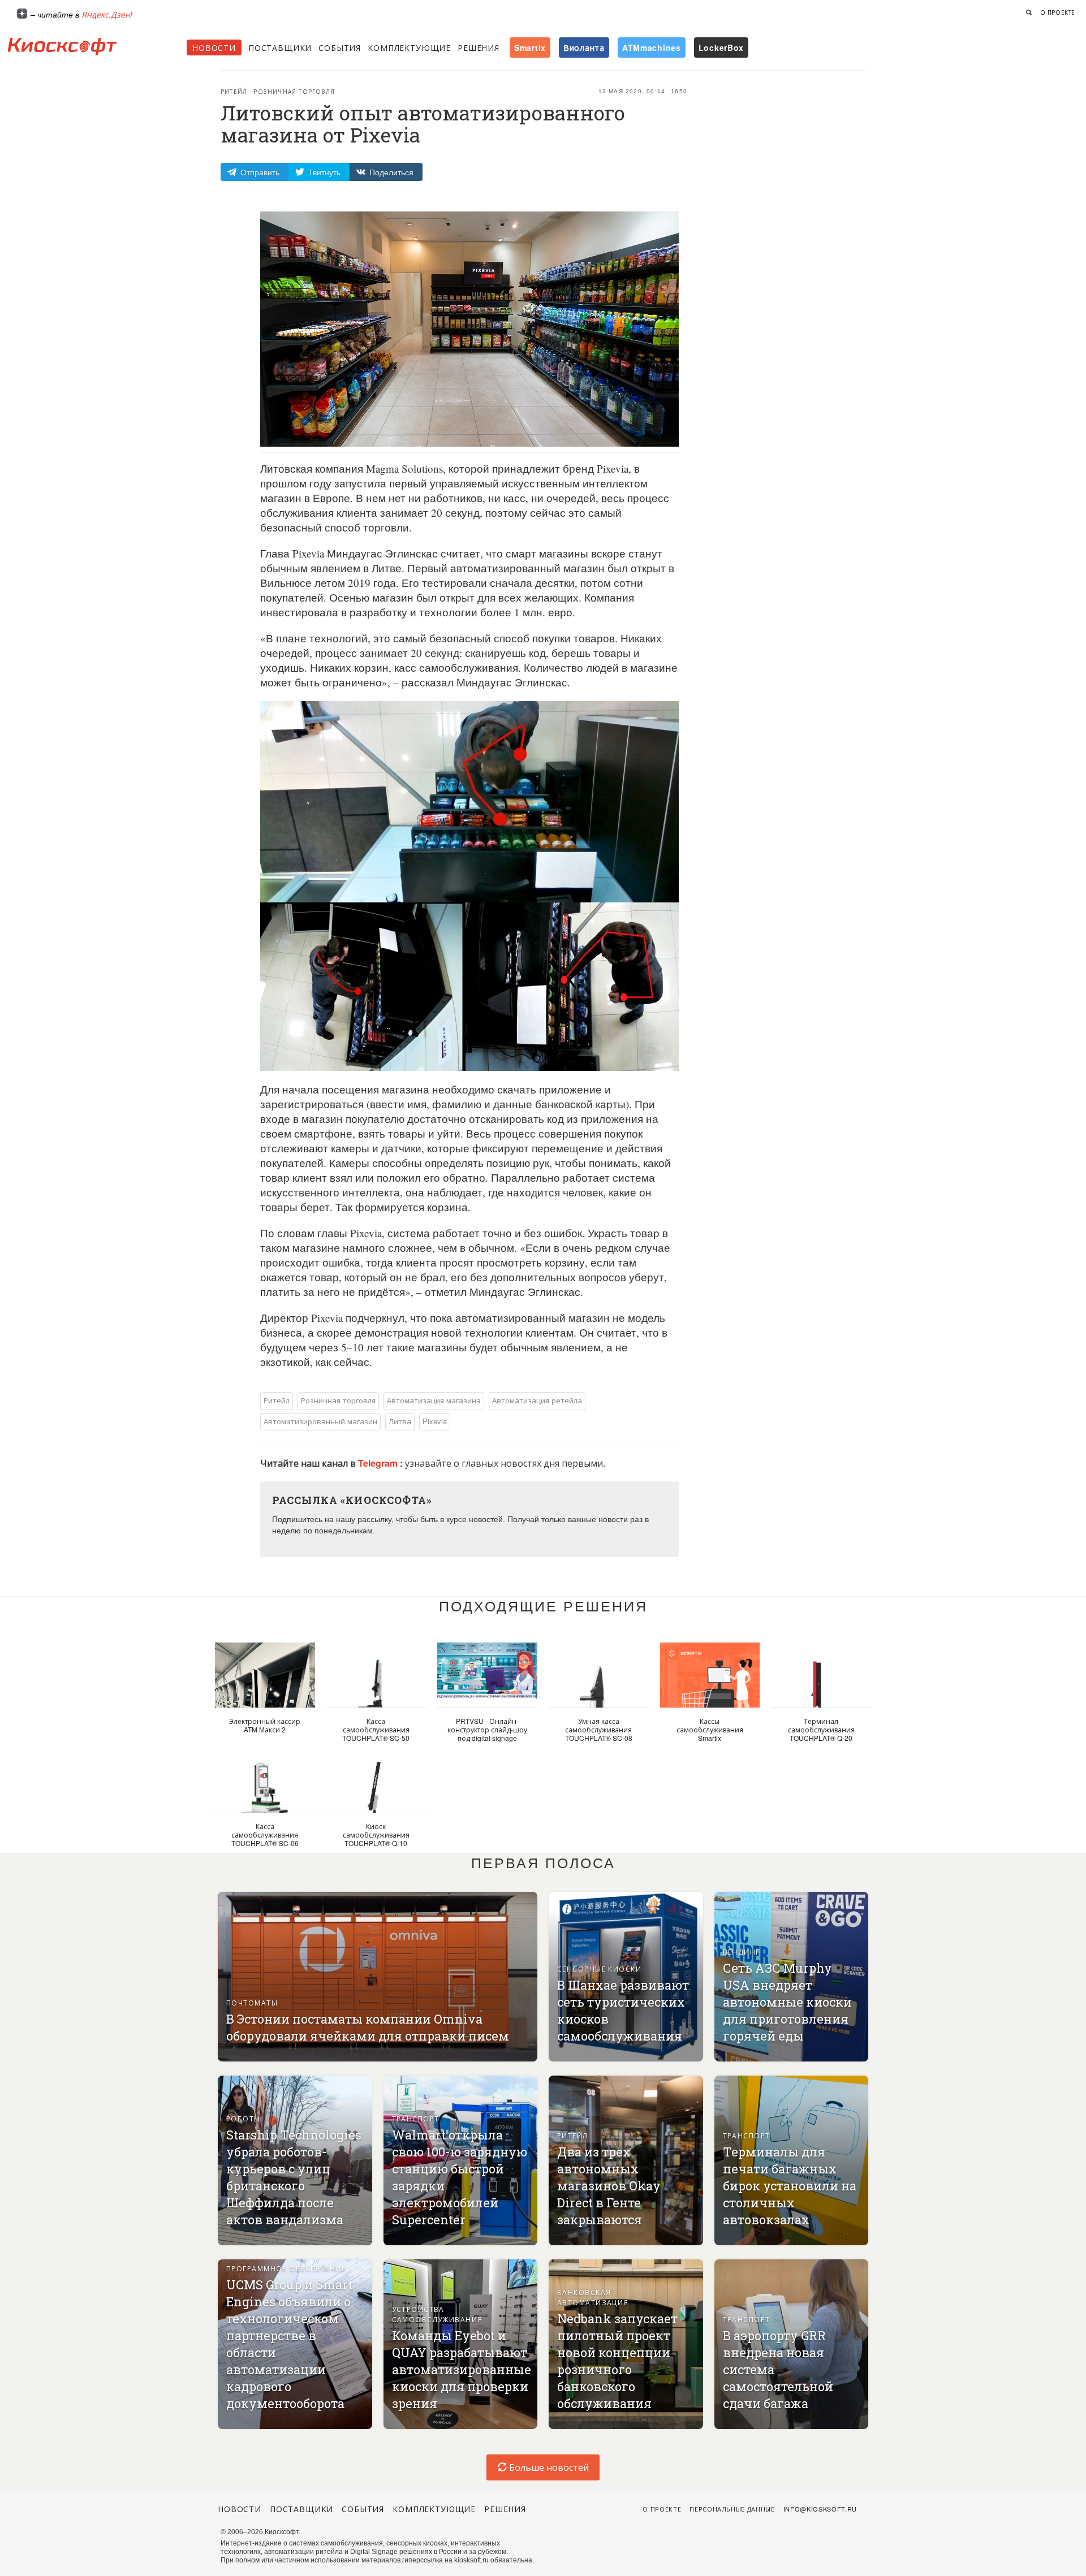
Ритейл (234, 92)
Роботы (244, 2118)
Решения (479, 47)
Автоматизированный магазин (320, 1421)
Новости (214, 47)
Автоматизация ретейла (537, 1400)
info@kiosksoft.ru (820, 2509)
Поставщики (280, 47)
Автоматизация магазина (434, 1400)
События (340, 47)
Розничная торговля (294, 92)
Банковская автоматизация (593, 2297)
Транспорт (416, 2118)
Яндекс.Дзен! (107, 14)
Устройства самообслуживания (438, 2314)
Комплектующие (409, 47)
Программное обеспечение (286, 2268)
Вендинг (742, 1952)
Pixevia (435, 1421)
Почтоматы (252, 2002)
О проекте (1058, 12)
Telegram (379, 1463)
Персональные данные (732, 2509)
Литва (400, 1421)
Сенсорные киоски (599, 1968)
